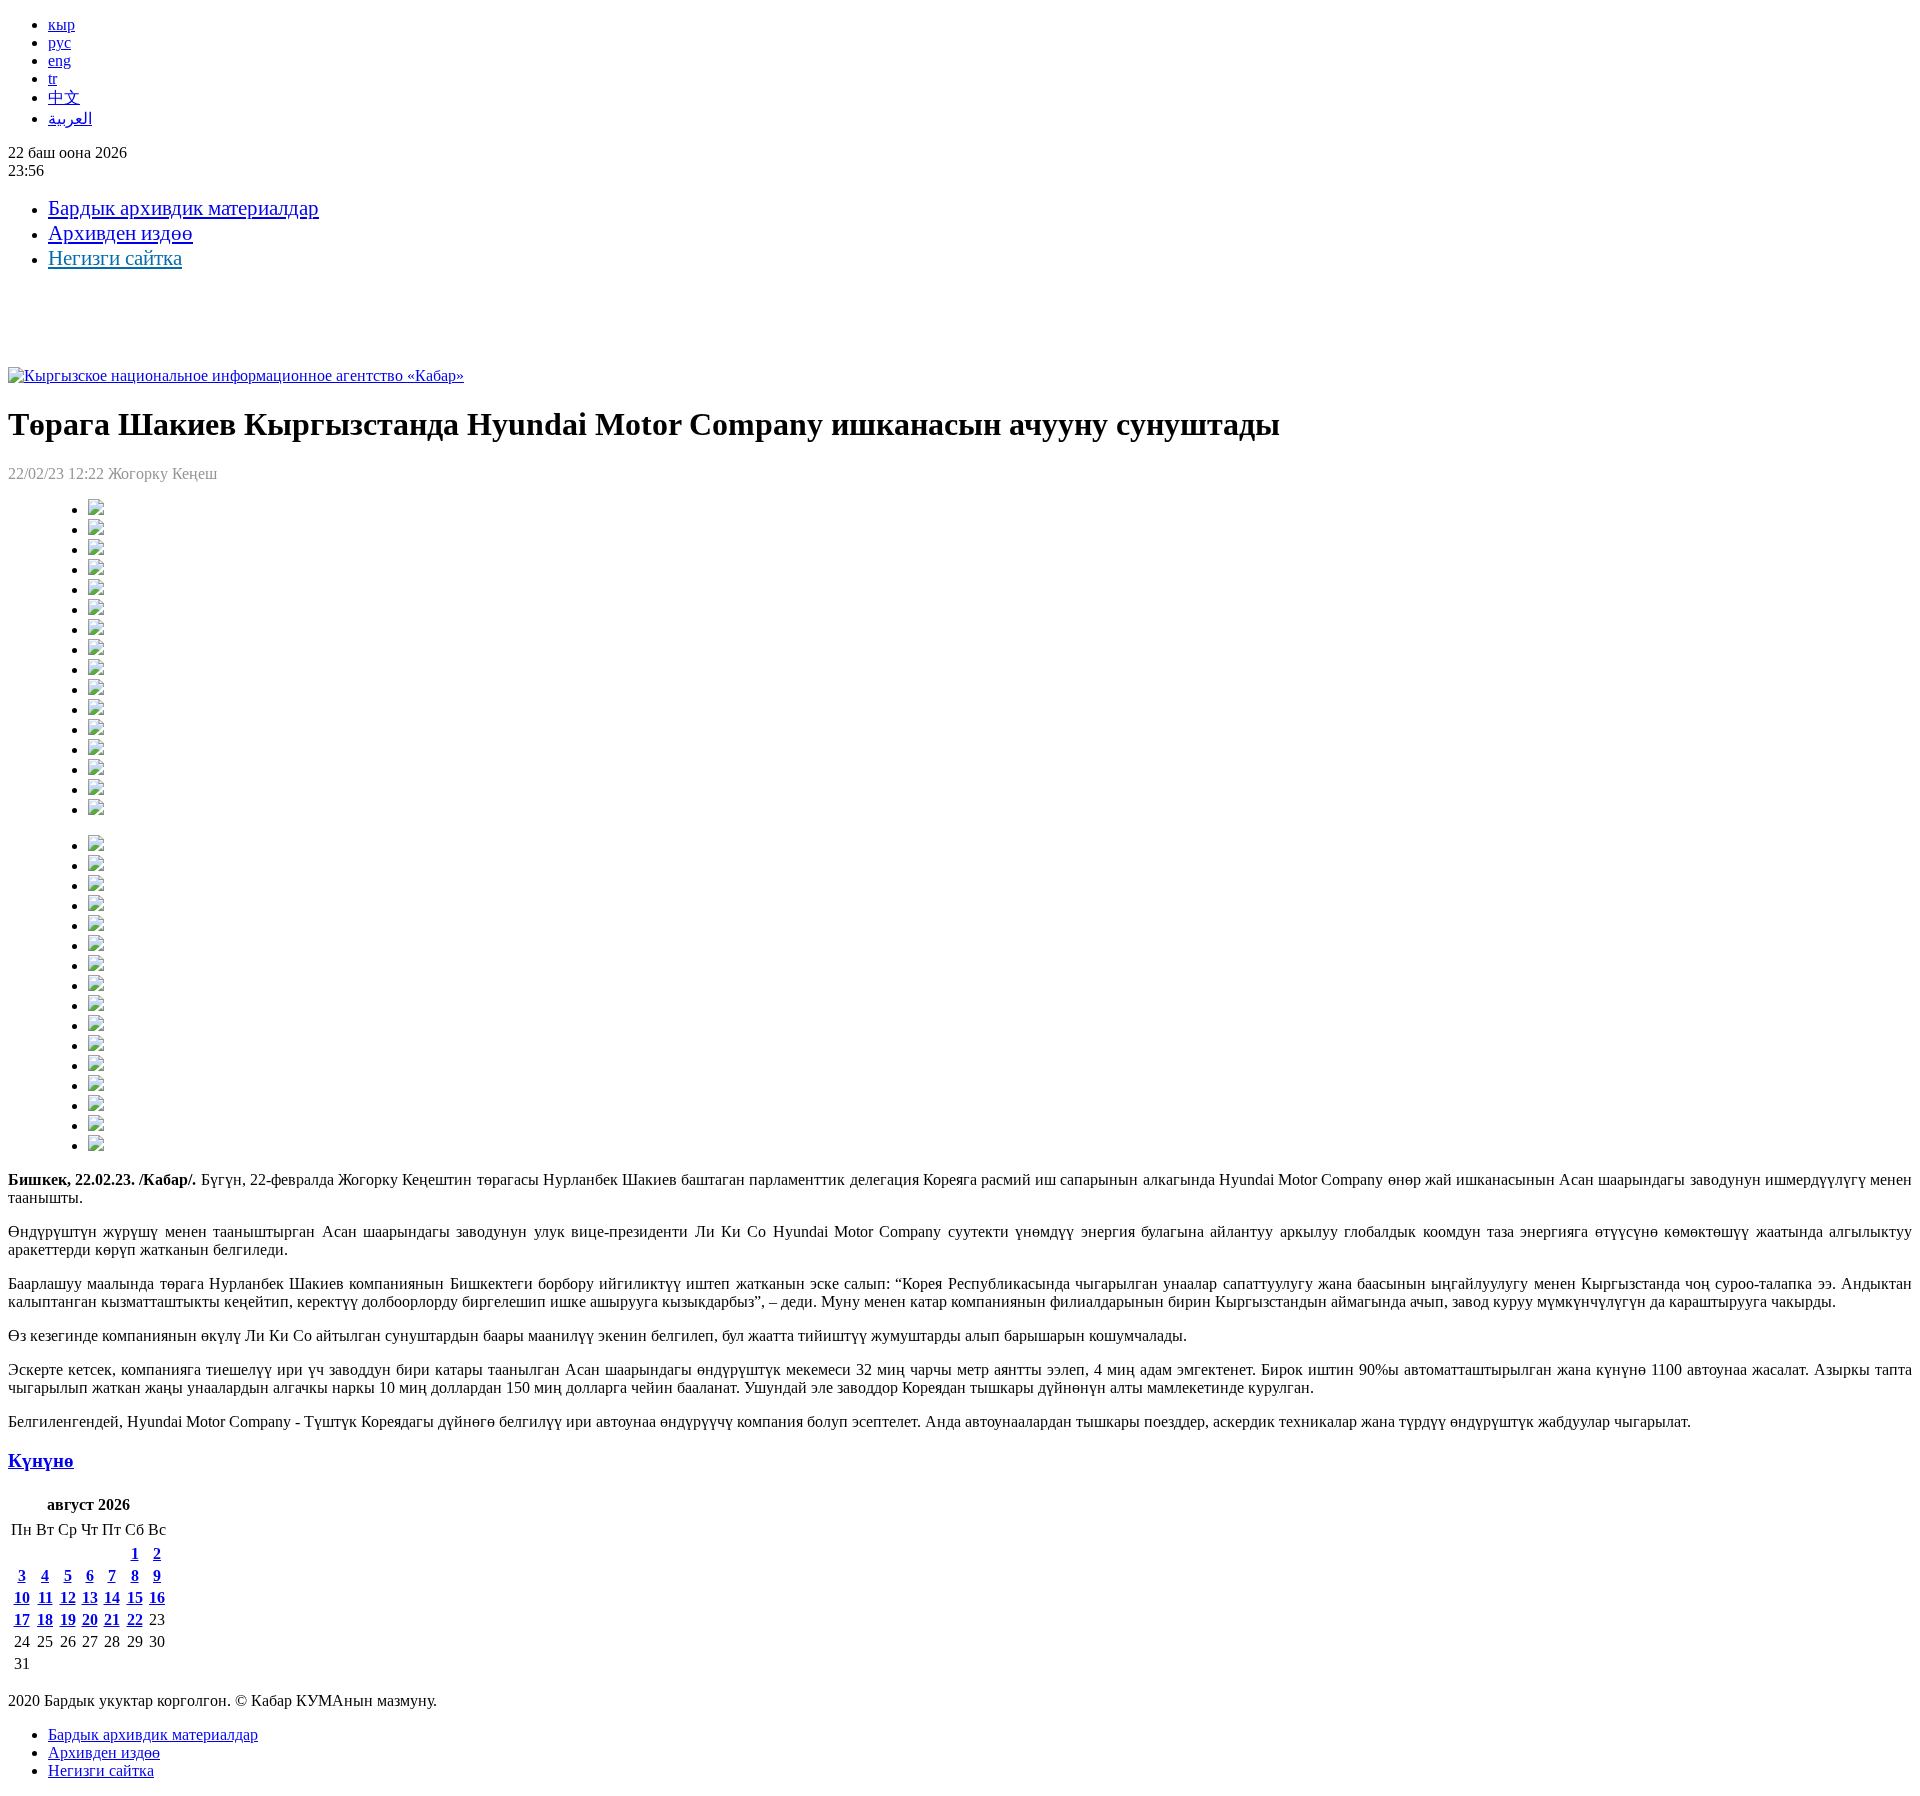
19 (68, 1619)
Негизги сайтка (115, 258)
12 (68, 1597)
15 (135, 1597)
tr (52, 78)
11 (45, 1597)
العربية (70, 118)
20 (90, 1619)
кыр (61, 24)
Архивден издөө (120, 233)
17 (22, 1619)
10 (22, 1597)
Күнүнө (41, 1460)
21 (112, 1619)
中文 (64, 97)
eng (59, 60)
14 (112, 1597)
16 (157, 1597)
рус (59, 42)
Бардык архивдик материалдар (183, 208)
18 (45, 1619)
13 (90, 1597)
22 (135, 1619)
